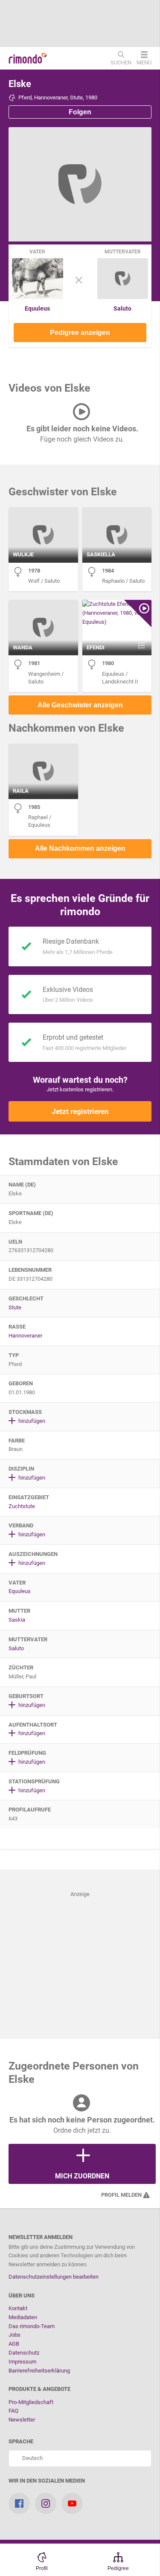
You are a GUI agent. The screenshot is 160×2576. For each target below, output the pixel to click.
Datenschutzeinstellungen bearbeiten (54, 2277)
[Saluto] (123, 297)
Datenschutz (24, 2353)
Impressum (22, 2362)
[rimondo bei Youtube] (72, 2503)
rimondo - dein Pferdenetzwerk (28, 58)
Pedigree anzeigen (80, 333)
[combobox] (80, 2458)
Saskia (17, 1620)
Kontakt (18, 2308)
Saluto (122, 308)
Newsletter (22, 2420)
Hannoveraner (25, 1336)
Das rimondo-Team (32, 2326)
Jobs (15, 2335)
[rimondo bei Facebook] (19, 2503)
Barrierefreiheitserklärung (39, 2371)
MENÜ (144, 62)
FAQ (13, 2411)
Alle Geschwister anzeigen (80, 705)
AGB (14, 2344)
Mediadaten (23, 2317)
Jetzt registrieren (80, 1111)
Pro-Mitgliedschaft (31, 2402)
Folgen (80, 112)
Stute (15, 1307)
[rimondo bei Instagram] (46, 2503)
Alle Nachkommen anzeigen (80, 848)
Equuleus (37, 308)
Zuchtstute (22, 1506)
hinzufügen (31, 1421)
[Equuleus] (38, 297)
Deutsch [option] (31, 2458)
